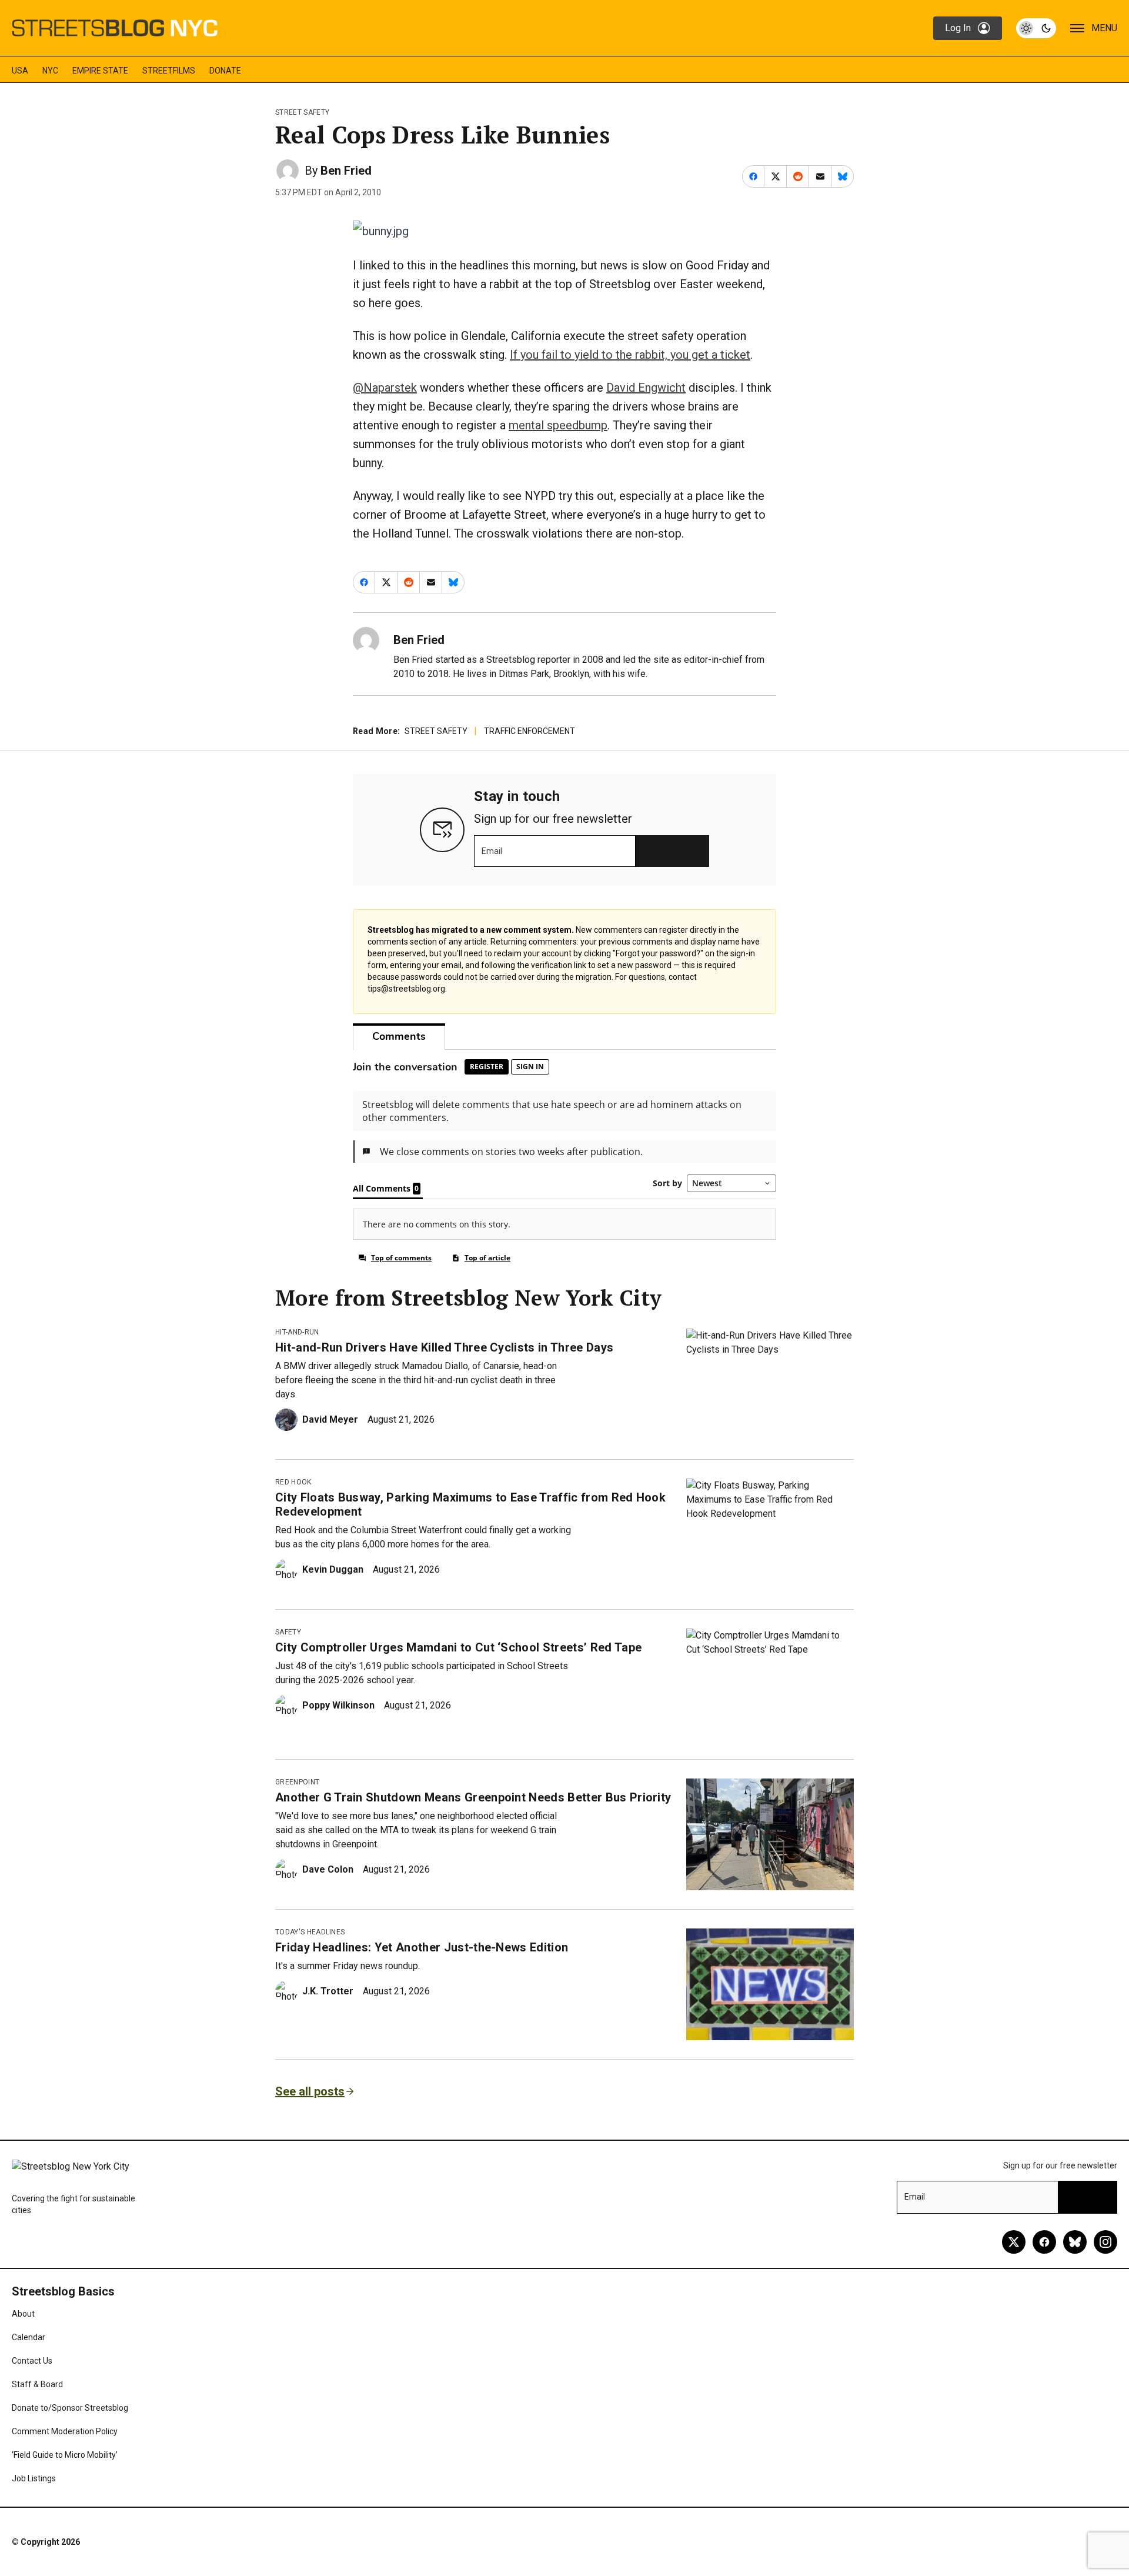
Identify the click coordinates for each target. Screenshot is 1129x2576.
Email (492, 851)
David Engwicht (646, 388)
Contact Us (32, 2361)
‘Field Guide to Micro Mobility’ (65, 2455)
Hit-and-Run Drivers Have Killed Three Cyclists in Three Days (444, 1347)
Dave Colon (328, 1869)
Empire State (100, 71)
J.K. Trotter (328, 1991)
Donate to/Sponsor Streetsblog (70, 2408)
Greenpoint (297, 1782)
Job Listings (34, 2478)
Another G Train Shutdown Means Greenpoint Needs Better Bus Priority (473, 1797)
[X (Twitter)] (1014, 2242)
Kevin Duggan (333, 1569)
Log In (958, 28)
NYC (50, 71)
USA (20, 71)
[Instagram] (1105, 2242)
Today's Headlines (310, 1932)
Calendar (29, 2337)
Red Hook (293, 1482)
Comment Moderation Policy (65, 2431)
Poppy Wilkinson (338, 1705)
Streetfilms (169, 71)
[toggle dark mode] (1036, 28)
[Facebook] (1044, 2242)
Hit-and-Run (297, 1332)
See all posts (310, 2091)
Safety (288, 1632)
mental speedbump (558, 425)
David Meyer (330, 1419)
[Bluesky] (1075, 2242)
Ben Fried (346, 171)
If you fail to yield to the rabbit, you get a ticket (630, 355)
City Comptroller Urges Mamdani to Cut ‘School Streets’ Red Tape (458, 1647)
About (23, 2314)
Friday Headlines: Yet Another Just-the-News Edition (422, 1947)
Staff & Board (37, 2384)
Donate (225, 71)
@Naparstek (385, 388)
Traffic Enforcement (530, 731)
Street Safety (302, 112)
